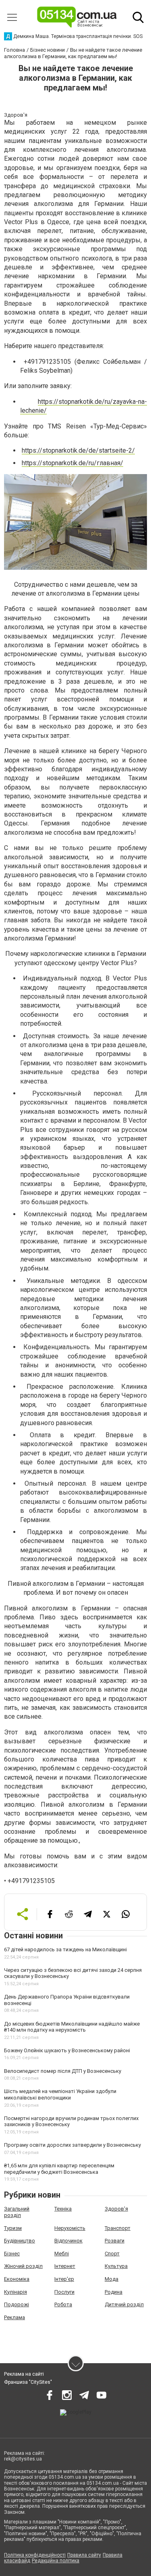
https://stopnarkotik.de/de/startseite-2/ (78, 450)
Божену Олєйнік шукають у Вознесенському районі (67, 2050)
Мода (112, 2279)
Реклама (14, 2317)
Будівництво (20, 2241)
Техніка (63, 2209)
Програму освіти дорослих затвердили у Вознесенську (72, 2145)
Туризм (13, 2228)
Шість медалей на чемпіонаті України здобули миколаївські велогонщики (60, 2094)
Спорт (112, 2254)
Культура (116, 2266)
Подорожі (17, 2304)
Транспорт (118, 2228)
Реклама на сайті (24, 2374)
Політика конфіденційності (35, 2555)
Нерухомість (70, 2228)
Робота (63, 2304)
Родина (114, 2292)
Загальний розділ (17, 2212)
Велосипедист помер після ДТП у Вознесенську (63, 2071)
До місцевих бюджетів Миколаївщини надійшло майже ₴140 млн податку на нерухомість (72, 2027)
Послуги (64, 2292)
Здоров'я (116, 2209)
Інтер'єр (64, 2279)
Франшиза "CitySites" (28, 2382)
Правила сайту (84, 2555)
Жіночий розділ (23, 2266)
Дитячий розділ (124, 2304)
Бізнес (12, 2254)
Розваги (115, 2241)
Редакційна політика (56, 2561)
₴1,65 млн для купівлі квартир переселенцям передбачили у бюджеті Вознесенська (59, 2169)
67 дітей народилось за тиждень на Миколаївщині (65, 1949)
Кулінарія (16, 2292)
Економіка (17, 2279)
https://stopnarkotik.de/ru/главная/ (72, 463)
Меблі (62, 2254)
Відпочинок (68, 2241)
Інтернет (65, 2266)
